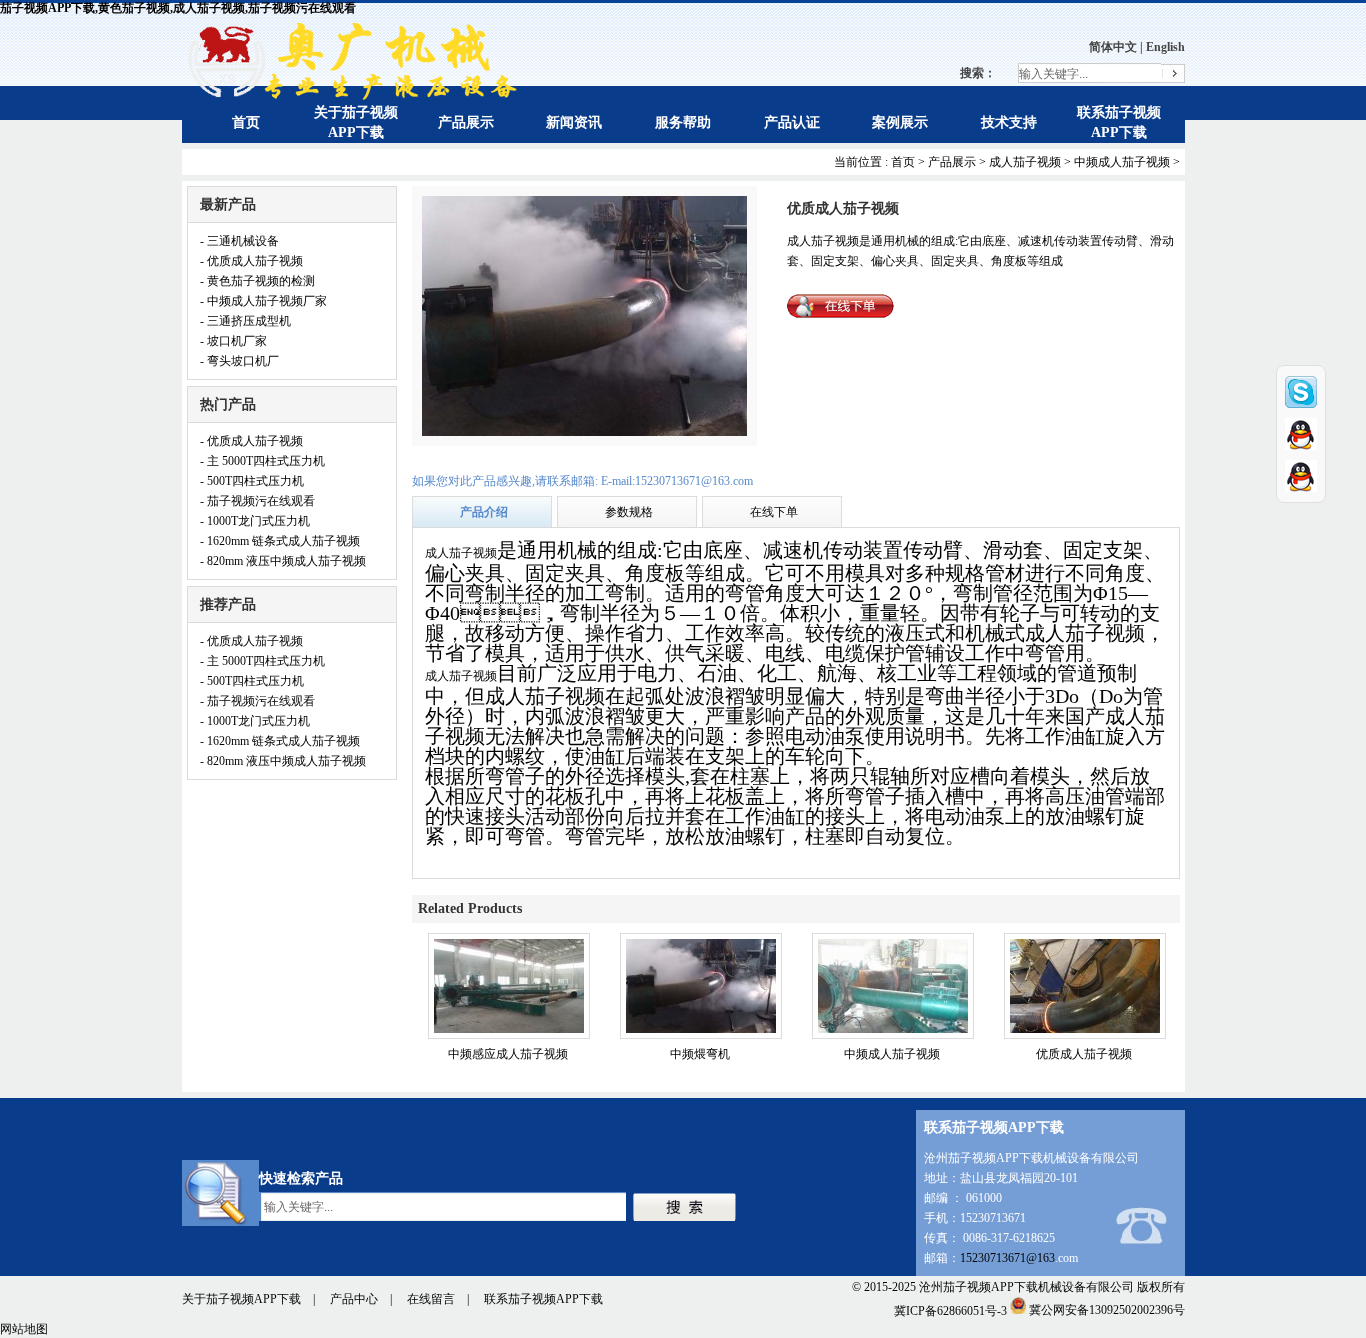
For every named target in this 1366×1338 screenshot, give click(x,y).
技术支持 (1009, 122)
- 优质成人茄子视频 (251, 261)
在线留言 (431, 1299)
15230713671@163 (1007, 1258)
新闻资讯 (574, 122)
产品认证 (792, 122)
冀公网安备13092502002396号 (1107, 1310)
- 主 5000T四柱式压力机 (262, 461)
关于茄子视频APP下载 (241, 1299)
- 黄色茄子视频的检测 (257, 281)
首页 (246, 122)
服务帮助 (683, 122)
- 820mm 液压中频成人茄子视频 (283, 561)
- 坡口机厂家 (233, 341)
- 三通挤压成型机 (245, 321)
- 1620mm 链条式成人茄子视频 (280, 541)
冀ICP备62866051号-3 (950, 1310)
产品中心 (354, 1299)
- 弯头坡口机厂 (239, 361)
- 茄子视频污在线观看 (257, 501)
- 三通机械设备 (239, 241)
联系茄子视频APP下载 (543, 1299)
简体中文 (1113, 47)
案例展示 (900, 122)
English (1165, 47)
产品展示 (466, 122)
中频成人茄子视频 (1122, 162)
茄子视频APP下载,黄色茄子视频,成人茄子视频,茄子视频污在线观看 (178, 8)
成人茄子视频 (1025, 162)
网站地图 (24, 1329)
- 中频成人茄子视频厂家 (263, 301)
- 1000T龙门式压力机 (255, 521)
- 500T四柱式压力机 (252, 481)
